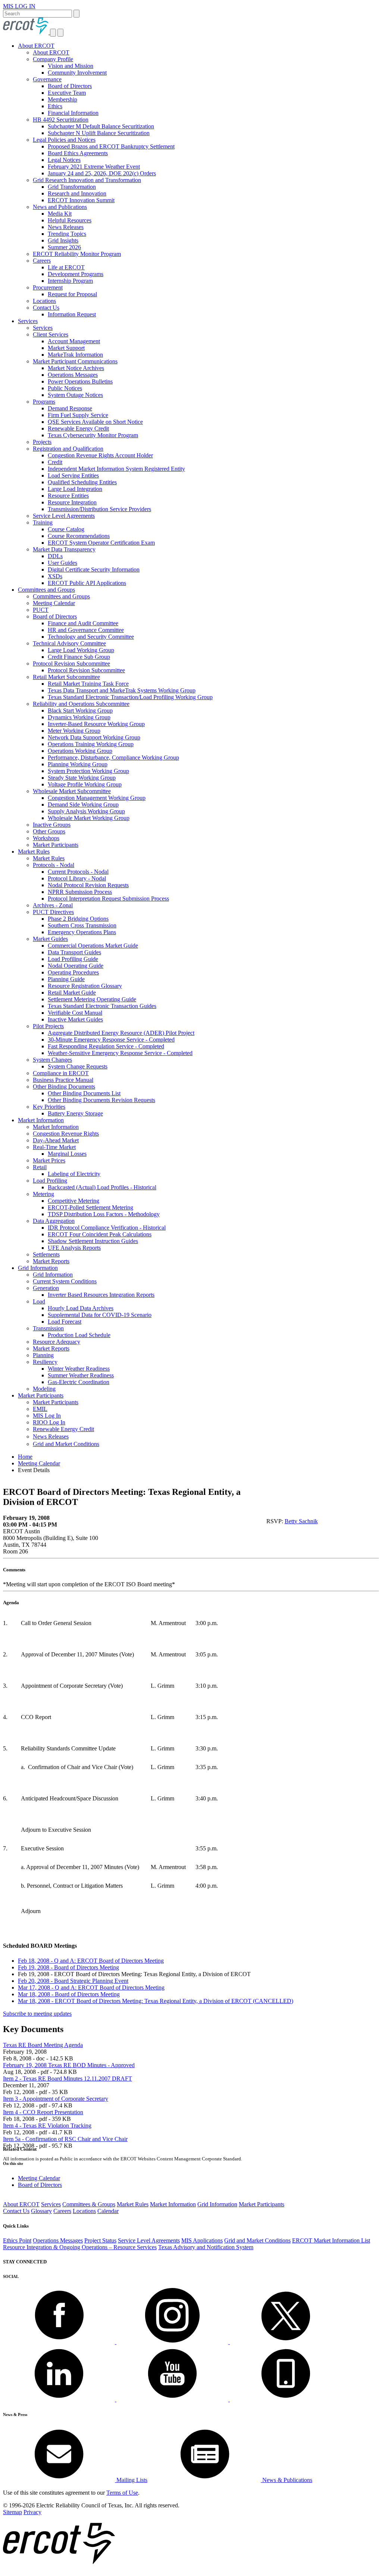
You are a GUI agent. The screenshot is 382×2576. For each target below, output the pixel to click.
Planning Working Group (78, 764)
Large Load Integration (75, 489)
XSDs (55, 576)
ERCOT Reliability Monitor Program (77, 254)
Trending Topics (67, 234)
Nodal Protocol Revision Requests (88, 885)
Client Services (51, 334)
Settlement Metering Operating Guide (92, 999)
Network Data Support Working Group (94, 737)
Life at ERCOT (66, 267)
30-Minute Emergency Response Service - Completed (111, 1040)
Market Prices (49, 1160)
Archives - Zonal (53, 905)
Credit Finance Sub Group (79, 657)
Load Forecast (65, 1322)
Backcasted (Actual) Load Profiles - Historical (102, 1187)
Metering (43, 1194)
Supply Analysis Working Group (86, 811)
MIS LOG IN (19, 6)
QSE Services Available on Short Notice (95, 422)
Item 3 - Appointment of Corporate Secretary (56, 2099)
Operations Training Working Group (91, 744)
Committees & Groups (89, 2204)
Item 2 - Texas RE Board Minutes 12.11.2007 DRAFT (68, 2079)
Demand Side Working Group (83, 805)
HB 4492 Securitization (61, 120)
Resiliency (45, 1362)
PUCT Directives (53, 912)
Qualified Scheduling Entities (82, 482)
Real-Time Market (54, 1147)
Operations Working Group (80, 751)
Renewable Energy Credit (78, 428)
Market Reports (51, 1261)
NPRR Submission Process (80, 892)
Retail (40, 1167)
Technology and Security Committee (91, 637)
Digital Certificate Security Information (94, 569)
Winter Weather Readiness (79, 1369)
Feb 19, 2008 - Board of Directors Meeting (68, 1967)
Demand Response (70, 408)
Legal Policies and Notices (64, 140)
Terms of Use (122, 2493)
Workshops (46, 838)
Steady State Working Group (82, 778)
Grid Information (38, 1268)
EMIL (40, 1409)
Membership (62, 99)
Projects (42, 442)
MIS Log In (47, 1416)
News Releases (66, 227)
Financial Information (73, 113)
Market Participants (56, 845)
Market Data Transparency (64, 549)
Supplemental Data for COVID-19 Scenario (100, 1315)
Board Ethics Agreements (78, 153)
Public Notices (65, 388)
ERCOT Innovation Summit (81, 200)
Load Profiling (50, 1181)
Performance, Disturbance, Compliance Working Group (113, 758)
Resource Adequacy (57, 1342)
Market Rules (34, 852)
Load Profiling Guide (73, 959)
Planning (43, 1355)
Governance (47, 79)
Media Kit (60, 214)
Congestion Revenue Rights (66, 1134)
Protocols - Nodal (54, 865)
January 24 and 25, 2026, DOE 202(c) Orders (102, 173)
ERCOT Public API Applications (87, 583)
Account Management (74, 341)
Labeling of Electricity (74, 1174)
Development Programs (76, 274)
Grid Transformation (72, 187)
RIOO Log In (49, 1422)
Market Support (66, 348)
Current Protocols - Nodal (78, 872)
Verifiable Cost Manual (75, 1013)
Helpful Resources (70, 220)
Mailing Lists (131, 2480)
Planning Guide (66, 979)
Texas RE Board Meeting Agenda (43, 2045)
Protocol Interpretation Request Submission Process (108, 899)
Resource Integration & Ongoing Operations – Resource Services (80, 2247)
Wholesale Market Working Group (89, 818)
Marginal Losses (67, 1154)
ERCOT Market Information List (331, 2240)
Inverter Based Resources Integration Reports (101, 1295)
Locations (44, 301)
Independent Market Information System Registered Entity (116, 469)
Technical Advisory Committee (69, 643)
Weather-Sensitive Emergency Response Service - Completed (120, 1053)
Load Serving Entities (73, 475)
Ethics (55, 106)
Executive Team (67, 93)
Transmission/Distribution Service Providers (99, 509)
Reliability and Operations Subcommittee (81, 704)
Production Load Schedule (79, 1335)
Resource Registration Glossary (85, 986)
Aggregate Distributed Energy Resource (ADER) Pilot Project (121, 1033)
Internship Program (70, 281)
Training (43, 522)
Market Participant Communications (75, 361)
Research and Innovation (77, 193)
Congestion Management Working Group (97, 798)
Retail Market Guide (72, 993)
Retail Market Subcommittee (66, 677)
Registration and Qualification (68, 449)
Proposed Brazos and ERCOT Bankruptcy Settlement (111, 146)
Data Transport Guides (74, 952)
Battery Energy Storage (75, 1113)
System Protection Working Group (88, 771)
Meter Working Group (74, 731)
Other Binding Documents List (84, 1093)
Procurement (48, 287)
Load (39, 1301)
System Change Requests (78, 1066)
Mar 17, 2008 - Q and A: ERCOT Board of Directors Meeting (91, 1987)
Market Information (41, 1120)
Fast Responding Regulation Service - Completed (106, 1046)
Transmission (48, 1328)
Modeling (44, 1389)
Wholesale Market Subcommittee (72, 791)
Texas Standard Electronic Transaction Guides (102, 1006)
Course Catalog (66, 529)
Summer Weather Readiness (81, 1375)
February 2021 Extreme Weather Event (94, 167)
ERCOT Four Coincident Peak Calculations (100, 1234)
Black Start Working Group (80, 710)
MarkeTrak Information (75, 355)
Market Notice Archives (76, 368)
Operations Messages (73, 375)
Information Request (72, 314)
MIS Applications (202, 2240)
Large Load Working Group (81, 650)
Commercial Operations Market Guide (93, 946)
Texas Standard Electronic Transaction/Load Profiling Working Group (130, 697)
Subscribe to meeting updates (37, 2014)
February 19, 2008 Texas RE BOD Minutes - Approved (69, 2065)
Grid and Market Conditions (66, 1444)
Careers (42, 261)
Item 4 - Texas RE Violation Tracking (47, 2126)
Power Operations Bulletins (80, 381)
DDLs (55, 556)
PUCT (41, 610)
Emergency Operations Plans (82, 932)
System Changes (52, 1060)
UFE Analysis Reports (74, 1248)
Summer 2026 (64, 247)
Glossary (41, 2211)
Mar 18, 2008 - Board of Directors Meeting (69, 1994)
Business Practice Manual (63, 1080)
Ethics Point (17, 2240)
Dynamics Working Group (79, 717)
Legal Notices (64, 160)
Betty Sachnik (301, 1521)
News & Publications (286, 2480)
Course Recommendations (79, 536)
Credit (55, 462)
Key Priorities (49, 1107)
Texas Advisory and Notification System (206, 2247)
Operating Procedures (73, 972)
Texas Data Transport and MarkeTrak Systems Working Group (122, 690)
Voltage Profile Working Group (85, 784)
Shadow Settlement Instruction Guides (93, 1241)
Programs (44, 402)
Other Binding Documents (64, 1087)
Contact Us (46, 308)
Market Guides (50, 939)
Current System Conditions (65, 1281)
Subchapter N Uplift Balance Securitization (99, 133)
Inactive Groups (52, 825)
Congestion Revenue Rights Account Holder (100, 455)
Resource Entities (68, 496)
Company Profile (53, 59)
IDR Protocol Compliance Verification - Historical (107, 1228)
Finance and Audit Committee (83, 623)
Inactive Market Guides (75, 1019)
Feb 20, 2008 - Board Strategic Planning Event (73, 1981)
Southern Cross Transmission (82, 925)
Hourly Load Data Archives (81, 1308)
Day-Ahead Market (56, 1140)
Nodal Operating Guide (76, 966)
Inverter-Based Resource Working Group (96, 724)
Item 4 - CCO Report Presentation (43, 2112)
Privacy (32, 2512)
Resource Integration (72, 502)
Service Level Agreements (64, 516)
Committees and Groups (46, 590)
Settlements (46, 1254)
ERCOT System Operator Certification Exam (101, 543)
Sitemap (12, 2512)
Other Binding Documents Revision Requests (101, 1100)
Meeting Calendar (54, 603)
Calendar (108, 2211)
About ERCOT (36, 46)
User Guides (62, 563)
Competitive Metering (73, 1201)
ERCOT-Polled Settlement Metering (90, 1207)
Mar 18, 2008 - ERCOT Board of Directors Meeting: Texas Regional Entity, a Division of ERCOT (156, 2001)
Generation (46, 1288)
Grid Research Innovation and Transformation (87, 180)
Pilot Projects (48, 1026)
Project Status (100, 2240)
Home (25, 1457)
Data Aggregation (54, 1221)
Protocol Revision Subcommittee (71, 663)
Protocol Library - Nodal (77, 878)
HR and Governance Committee (86, 630)
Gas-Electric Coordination (79, 1382)
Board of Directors (70, 86)
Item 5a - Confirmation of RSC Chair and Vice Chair (65, 2139)
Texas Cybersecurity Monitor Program (93, 435)
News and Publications (60, 207)
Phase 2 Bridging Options (78, 919)
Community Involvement (77, 73)
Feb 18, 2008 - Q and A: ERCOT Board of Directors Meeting (91, 1961)
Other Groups (49, 831)
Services (28, 321)
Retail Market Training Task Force (88, 684)
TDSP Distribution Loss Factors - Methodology (104, 1214)
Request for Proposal (72, 294)
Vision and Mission (71, 66)
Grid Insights (63, 240)
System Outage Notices (75, 395)
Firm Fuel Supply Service (78, 415)
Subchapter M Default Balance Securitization (101, 126)
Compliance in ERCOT (61, 1073)
